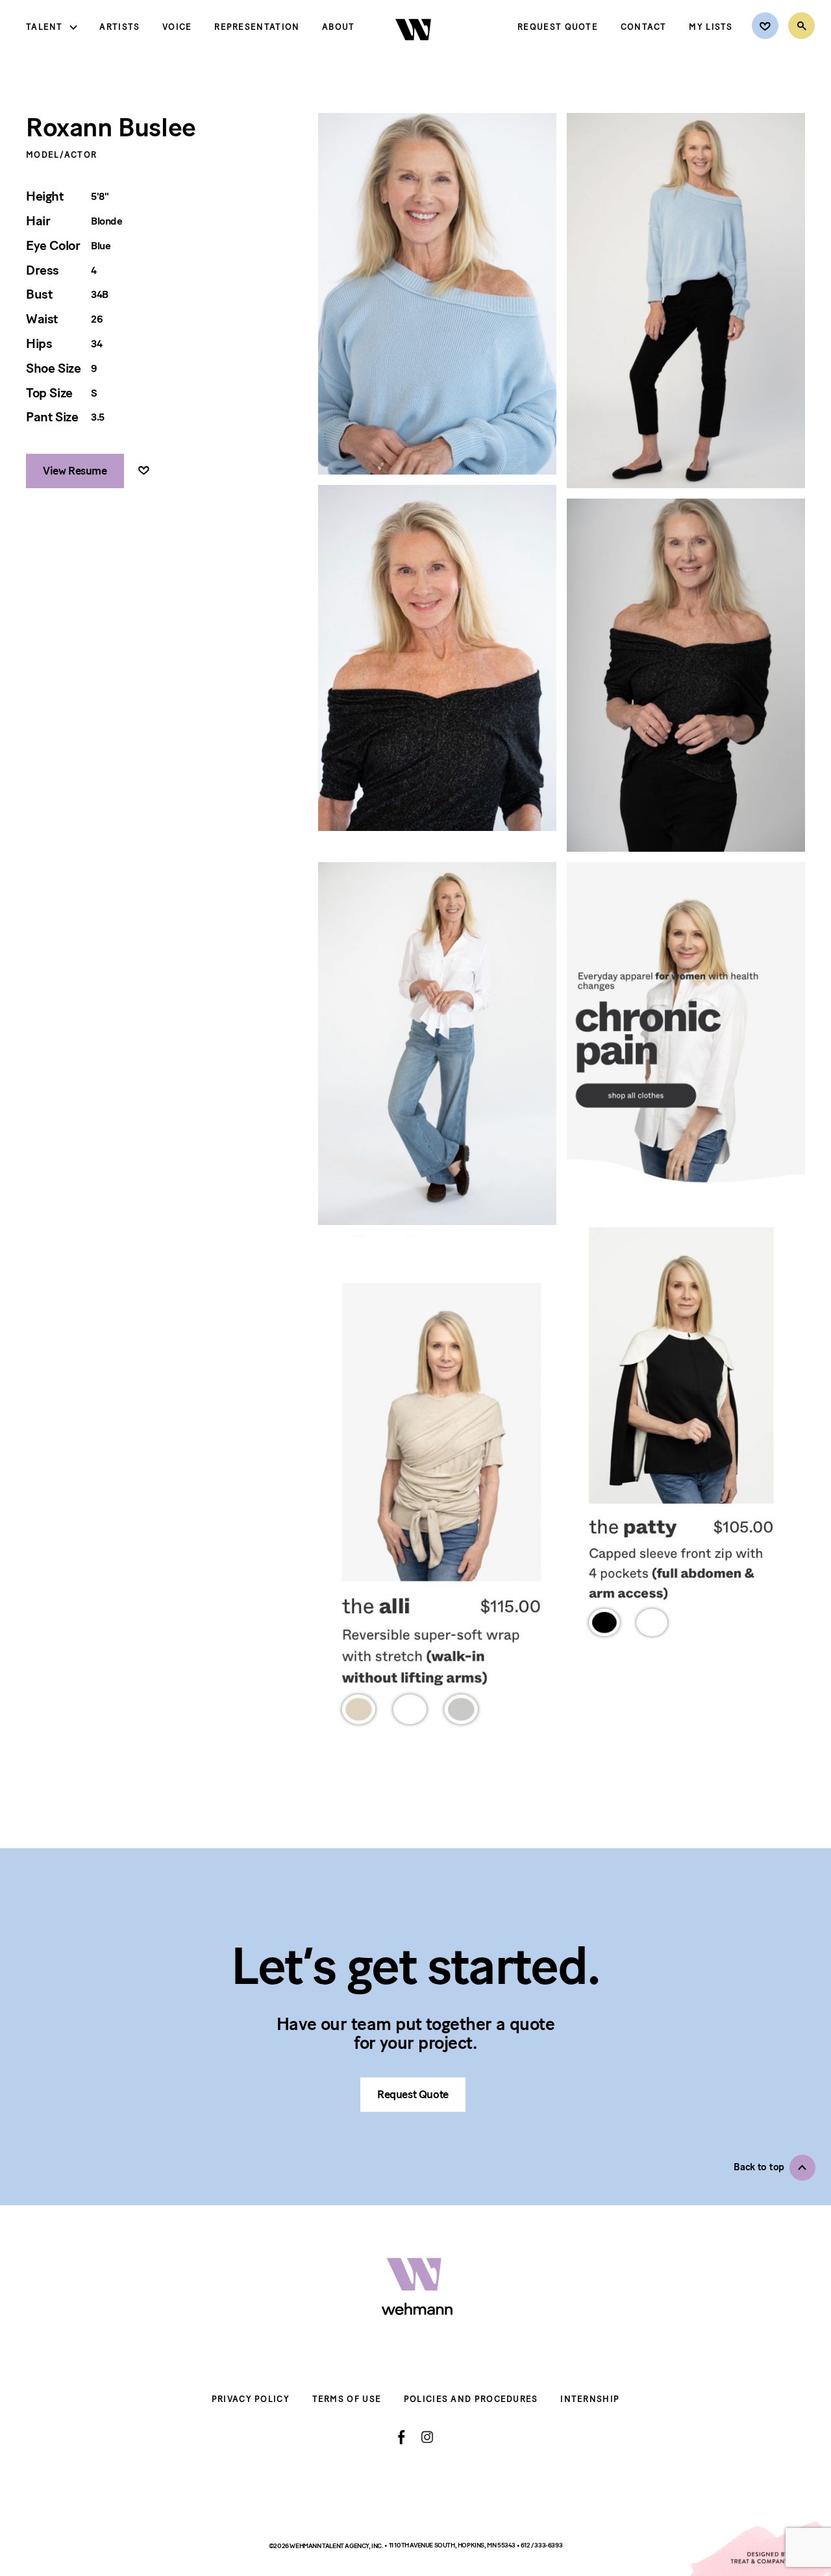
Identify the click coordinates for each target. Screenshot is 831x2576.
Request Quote (558, 27)
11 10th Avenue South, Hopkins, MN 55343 (453, 2545)
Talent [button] (44, 27)
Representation (257, 27)
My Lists (711, 27)
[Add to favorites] (144, 471)
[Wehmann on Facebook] (402, 2437)
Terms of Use (347, 2399)
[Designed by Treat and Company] (760, 2549)
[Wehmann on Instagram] (427, 2437)
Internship (590, 2399)
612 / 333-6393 (541, 2545)
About (339, 27)
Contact (644, 27)
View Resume (75, 471)
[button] (775, 2168)
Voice (177, 27)
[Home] (415, 51)
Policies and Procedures (471, 2399)
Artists (119, 27)
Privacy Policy (251, 2399)
